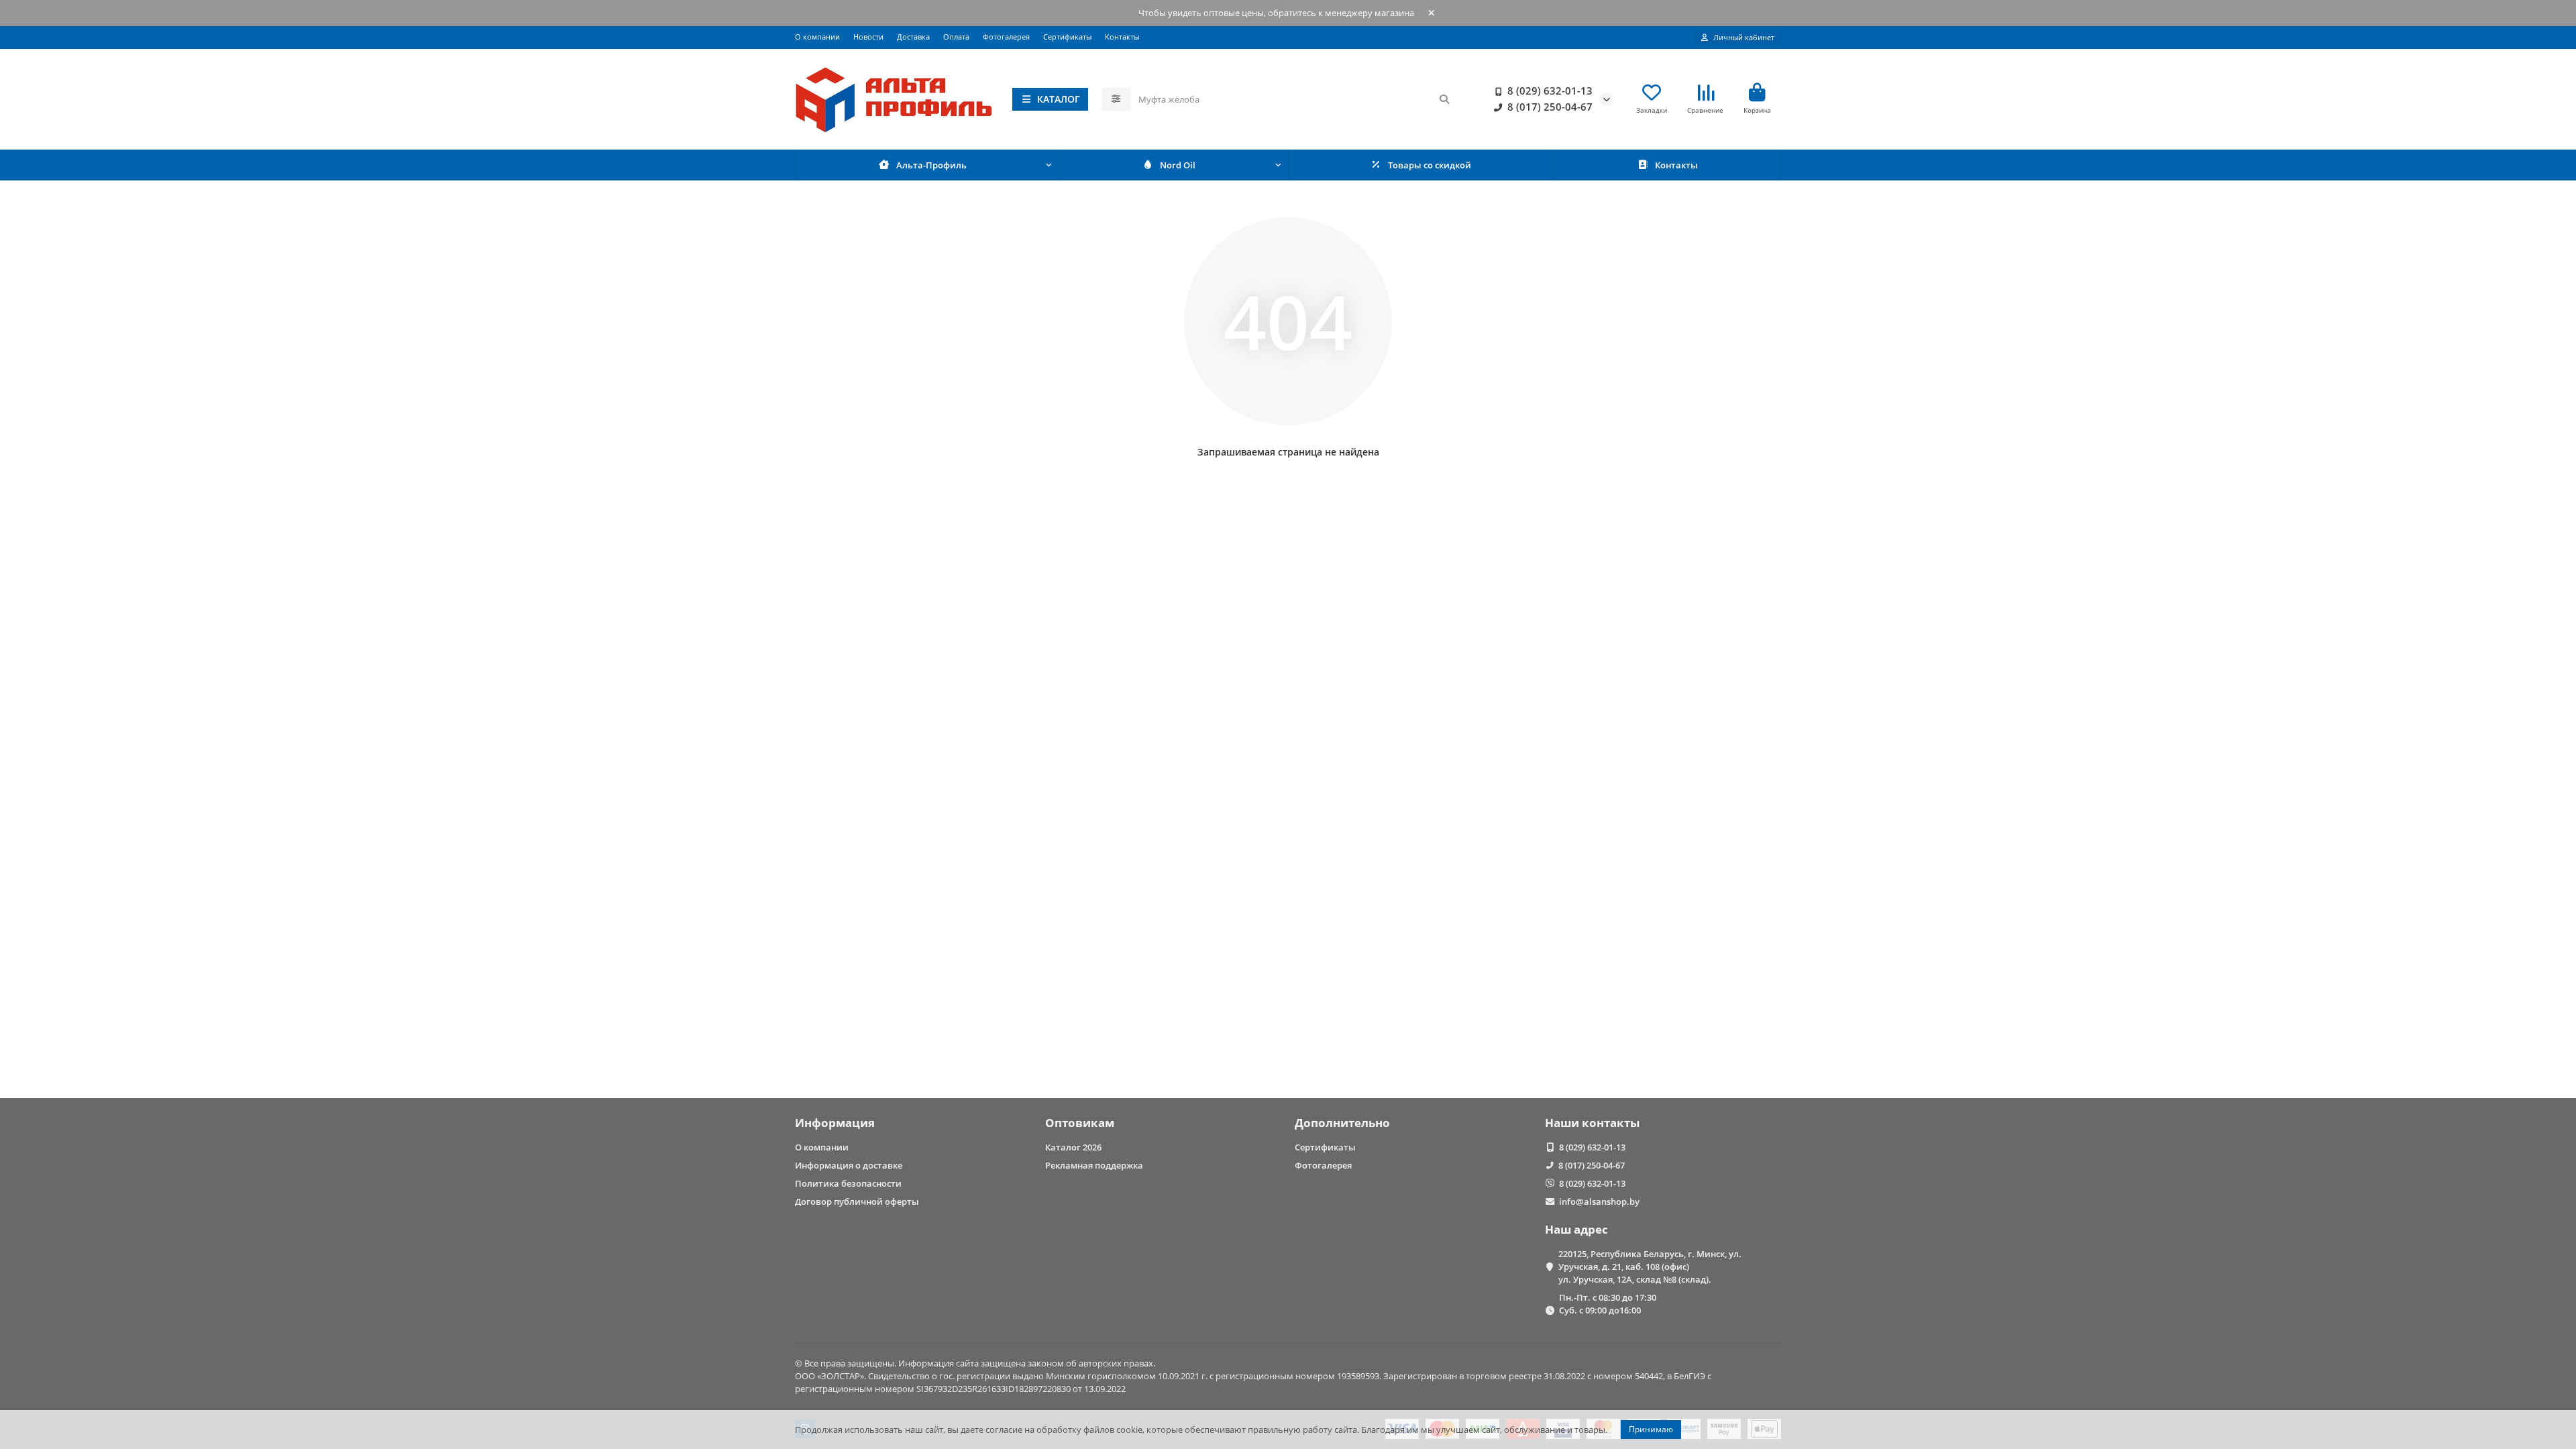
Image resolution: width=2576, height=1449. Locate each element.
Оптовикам (1080, 1123)
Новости (868, 37)
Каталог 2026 (1073, 1147)
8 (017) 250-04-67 (1550, 107)
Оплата (956, 37)
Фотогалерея (1006, 37)
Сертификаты (1067, 37)
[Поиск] (1444, 99)
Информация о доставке (849, 1165)
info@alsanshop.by (1599, 1201)
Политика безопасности (848, 1183)
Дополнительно (1342, 1123)
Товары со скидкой (1430, 165)
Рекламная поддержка (1094, 1165)
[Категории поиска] (1116, 99)
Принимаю (1651, 1429)
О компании (817, 37)
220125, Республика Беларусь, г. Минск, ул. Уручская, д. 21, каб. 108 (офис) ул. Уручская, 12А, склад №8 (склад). (1650, 1267)
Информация (835, 1123)
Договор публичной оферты (857, 1201)
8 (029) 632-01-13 (1550, 91)
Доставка (913, 37)
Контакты (1122, 37)
